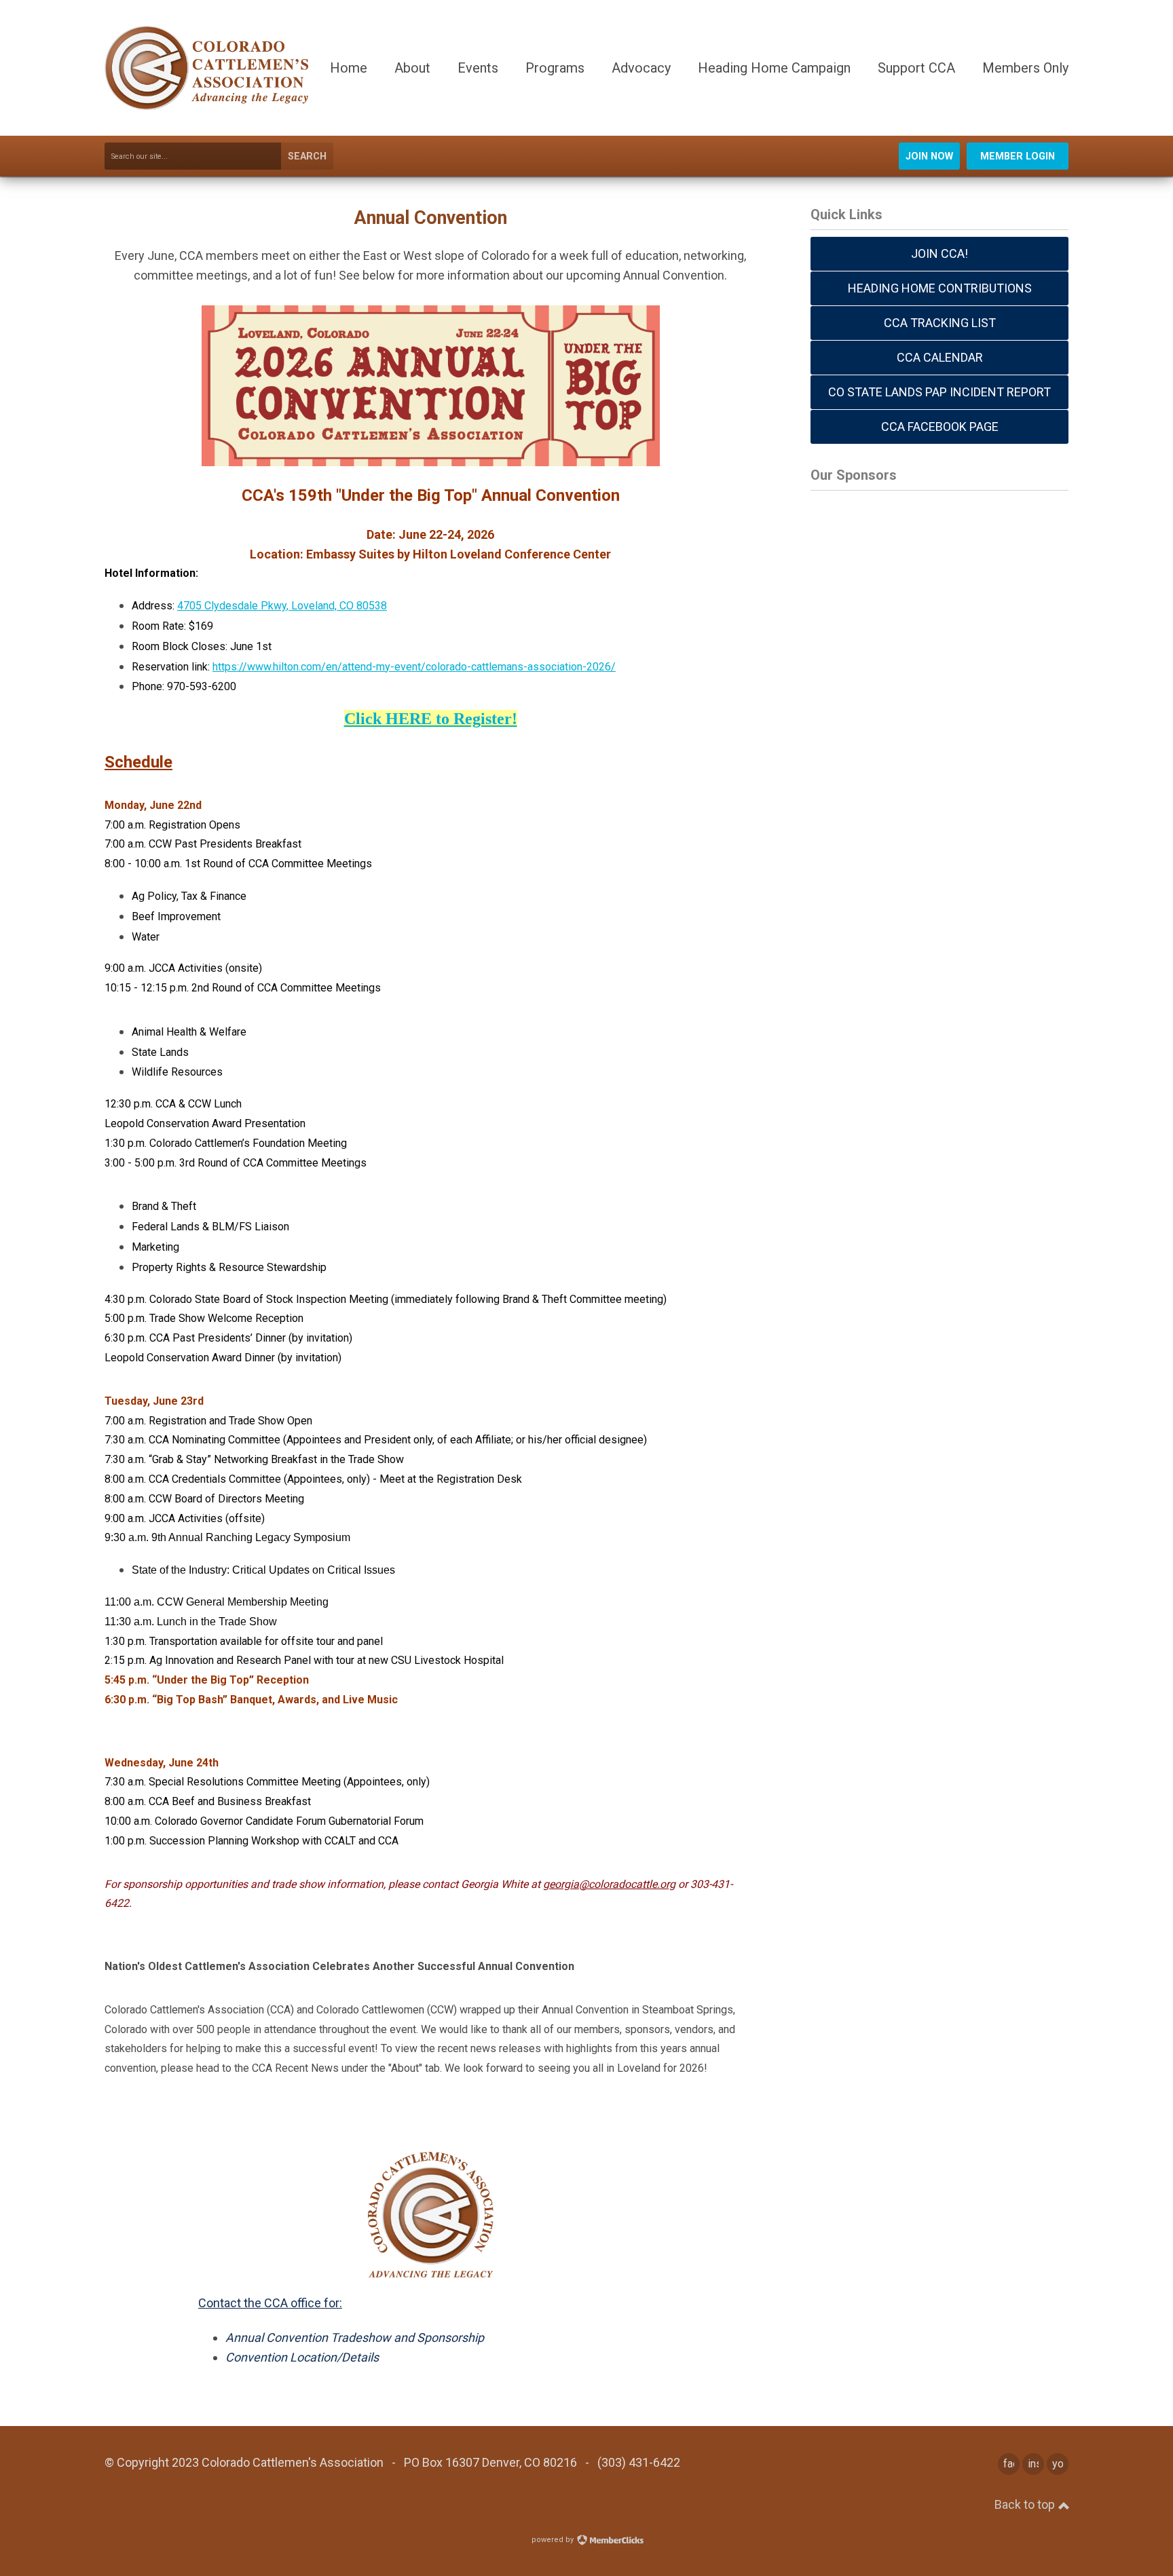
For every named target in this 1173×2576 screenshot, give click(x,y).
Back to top (1026, 2504)
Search (307, 156)
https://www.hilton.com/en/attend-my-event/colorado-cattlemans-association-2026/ (414, 667)
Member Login (1018, 156)
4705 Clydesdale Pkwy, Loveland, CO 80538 (282, 606)
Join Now (929, 156)
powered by (554, 2540)
